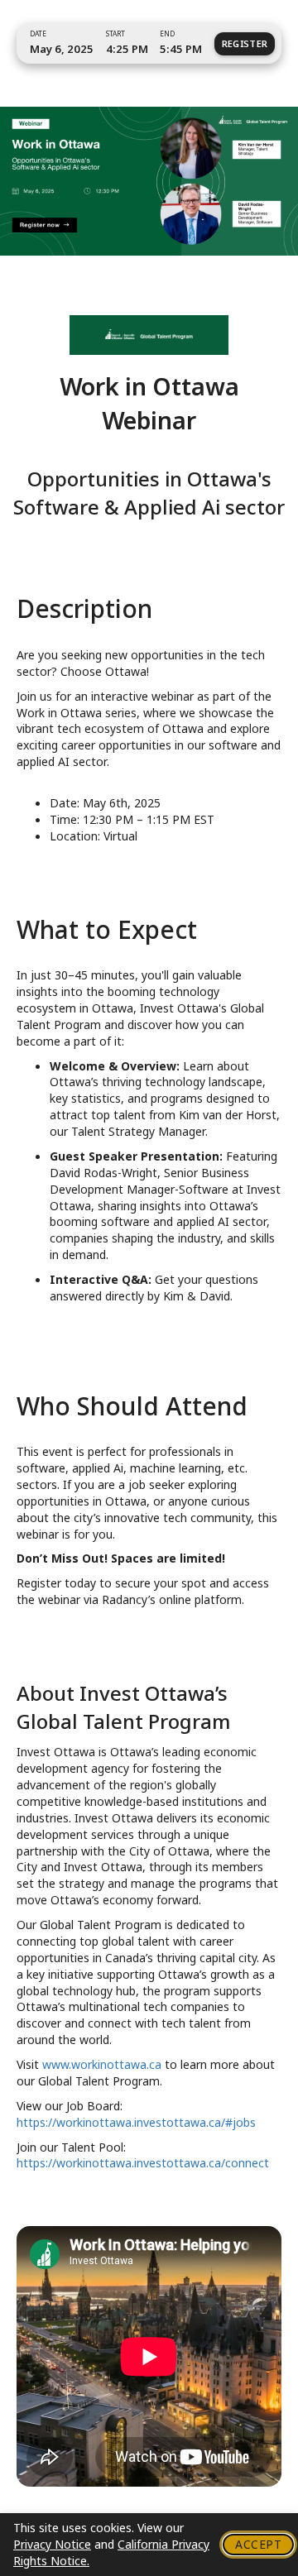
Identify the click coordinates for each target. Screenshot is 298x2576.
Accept (258, 2544)
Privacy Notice (52, 2544)
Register (245, 43)
